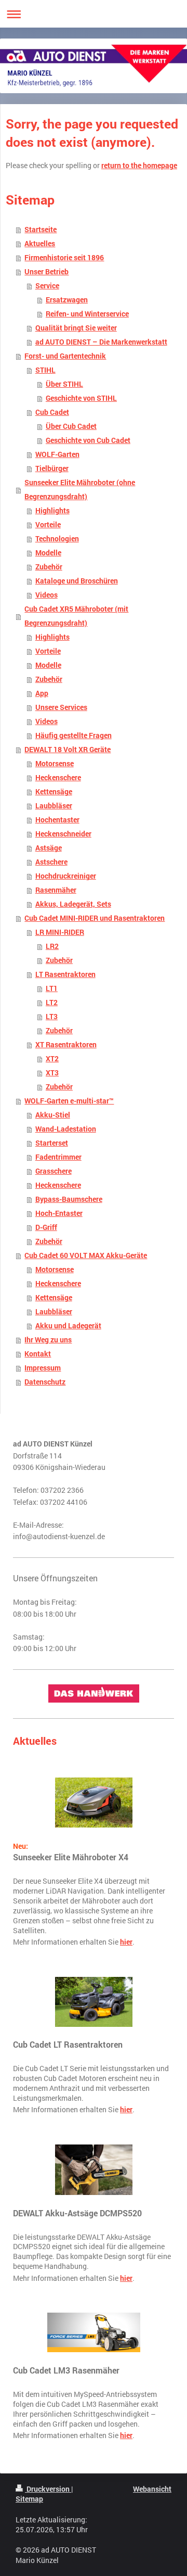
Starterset (52, 1143)
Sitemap (29, 2499)
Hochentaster (57, 820)
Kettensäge (54, 792)
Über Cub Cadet (71, 426)
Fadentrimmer (58, 1157)
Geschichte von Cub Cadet (88, 440)
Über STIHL (64, 384)
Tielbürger (52, 468)
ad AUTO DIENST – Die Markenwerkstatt (101, 342)
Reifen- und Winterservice (87, 314)
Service (47, 286)
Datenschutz (45, 1382)
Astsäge (49, 848)
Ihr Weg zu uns (48, 1340)
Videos (46, 595)
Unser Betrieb (46, 272)
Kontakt (38, 1354)
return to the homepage (139, 166)
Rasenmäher (56, 890)
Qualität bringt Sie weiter (76, 328)
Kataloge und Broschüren (77, 581)
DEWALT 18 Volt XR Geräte (68, 750)
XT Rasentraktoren (66, 1045)
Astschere (51, 862)
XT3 (52, 1073)
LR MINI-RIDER (60, 932)
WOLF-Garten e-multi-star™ (69, 1101)
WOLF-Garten (57, 454)
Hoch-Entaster (59, 1213)
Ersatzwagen (67, 300)
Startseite (41, 230)
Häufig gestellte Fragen (74, 735)
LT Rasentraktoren (65, 974)
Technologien (57, 539)
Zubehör (49, 567)
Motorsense (55, 764)
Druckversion (48, 2489)
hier (126, 1942)
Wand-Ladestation (66, 1129)
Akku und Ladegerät (68, 1326)
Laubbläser (54, 806)
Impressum (43, 1368)
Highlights (52, 511)
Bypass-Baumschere (69, 1199)
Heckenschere (58, 778)
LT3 (52, 1017)
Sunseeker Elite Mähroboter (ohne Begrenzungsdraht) (80, 490)
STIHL (45, 370)
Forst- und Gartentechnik (65, 356)
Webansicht (152, 2489)
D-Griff (46, 1227)
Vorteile (48, 525)
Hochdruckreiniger (66, 876)
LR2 (52, 946)
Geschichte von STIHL (81, 398)
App (42, 693)
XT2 (52, 1059)
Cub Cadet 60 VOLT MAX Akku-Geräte (86, 1255)
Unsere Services (61, 707)
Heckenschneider (63, 834)
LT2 (52, 1003)
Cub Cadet (52, 412)
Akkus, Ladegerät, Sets (73, 904)
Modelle (48, 553)
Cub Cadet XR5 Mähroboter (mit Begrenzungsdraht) (76, 616)
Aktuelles (40, 244)
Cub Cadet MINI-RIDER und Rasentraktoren (95, 918)
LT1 (52, 988)
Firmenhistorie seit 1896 (64, 258)
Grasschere (54, 1171)
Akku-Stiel (53, 1115)
